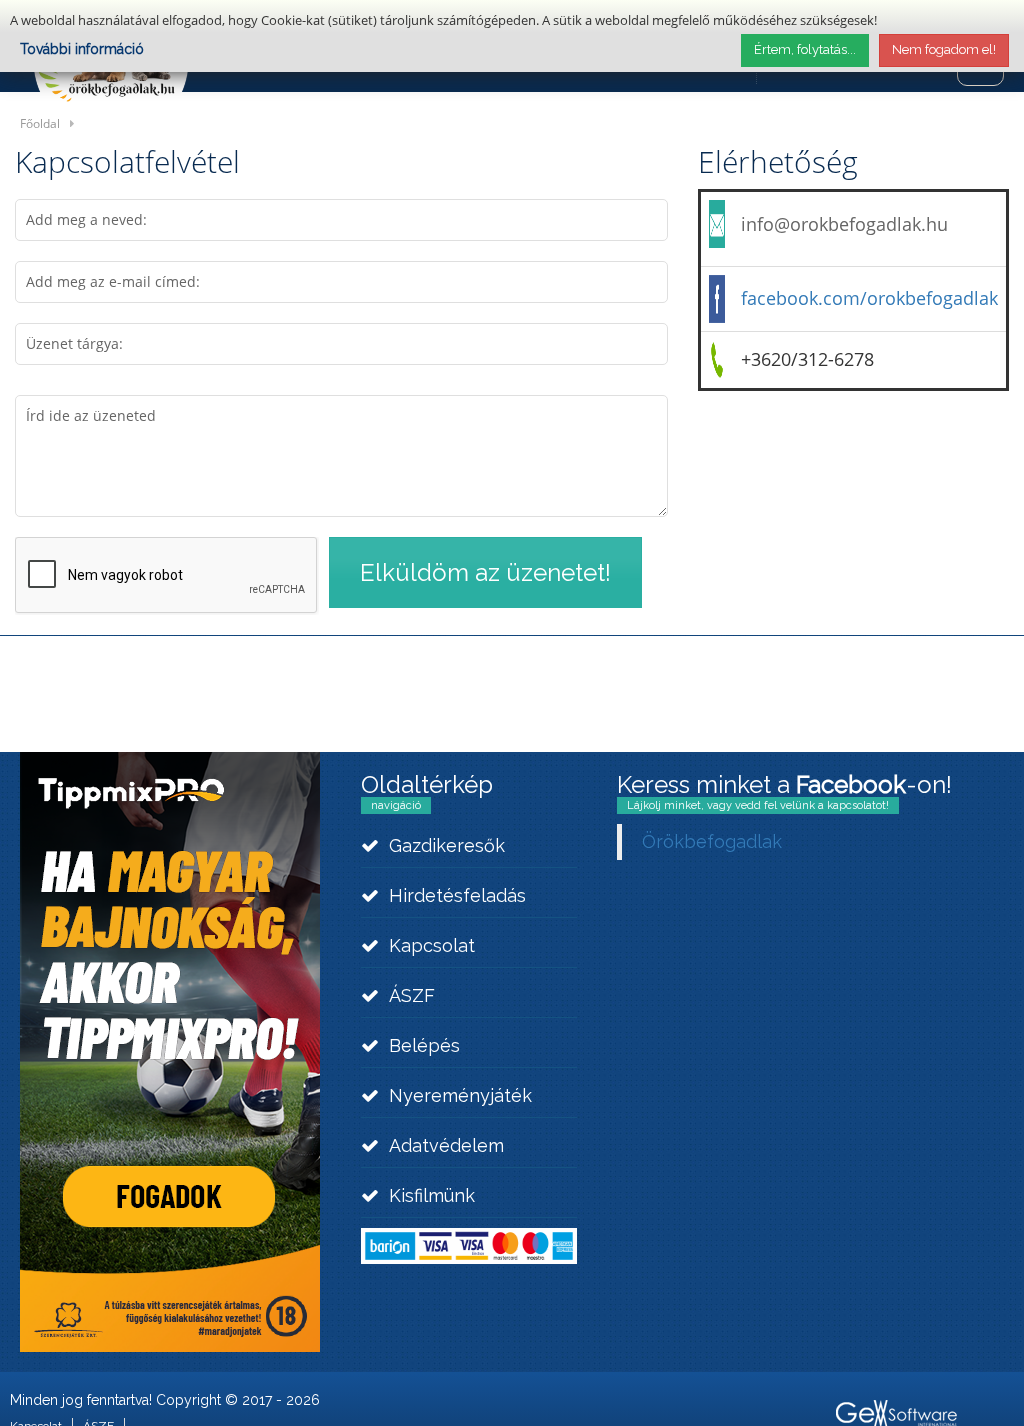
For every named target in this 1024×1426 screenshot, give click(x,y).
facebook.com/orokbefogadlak (869, 298)
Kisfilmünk (432, 1195)
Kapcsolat (432, 945)
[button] (485, 572)
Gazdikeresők (447, 845)
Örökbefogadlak (712, 841)
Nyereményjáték (460, 1095)
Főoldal (40, 123)
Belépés (424, 1045)
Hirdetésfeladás (457, 895)
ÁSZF (412, 995)
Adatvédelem (446, 1145)
